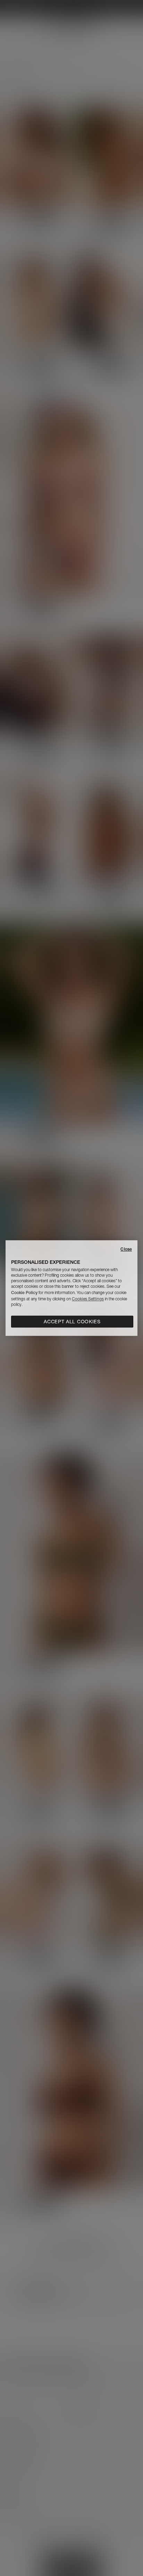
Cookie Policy (24, 1293)
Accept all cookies (72, 1322)
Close (126, 1249)
